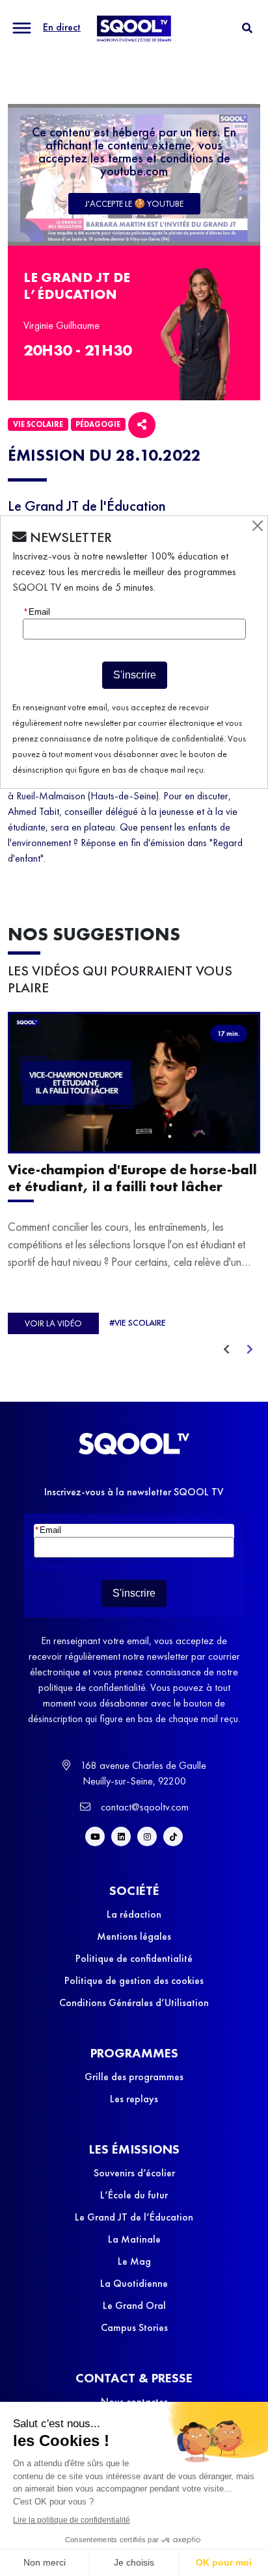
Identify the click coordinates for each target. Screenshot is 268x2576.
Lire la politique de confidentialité (72, 2520)
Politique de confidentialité (134, 1958)
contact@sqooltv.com (143, 1807)
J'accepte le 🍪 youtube (134, 203)
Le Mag (134, 2261)
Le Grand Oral (134, 2305)
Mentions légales (134, 1936)
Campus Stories (134, 2327)
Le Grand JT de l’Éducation (134, 2217)
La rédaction (134, 1914)
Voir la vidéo (53, 1323)
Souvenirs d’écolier (134, 2173)
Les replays (134, 2099)
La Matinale (134, 2239)
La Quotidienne (134, 2283)
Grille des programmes (134, 2077)
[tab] (247, 28)
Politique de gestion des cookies (134, 1980)
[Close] (258, 526)
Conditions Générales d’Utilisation (134, 2003)
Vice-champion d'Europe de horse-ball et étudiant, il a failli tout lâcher (132, 1179)
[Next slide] (250, 1350)
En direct (62, 27)
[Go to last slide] (226, 1350)
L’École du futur (134, 2195)
